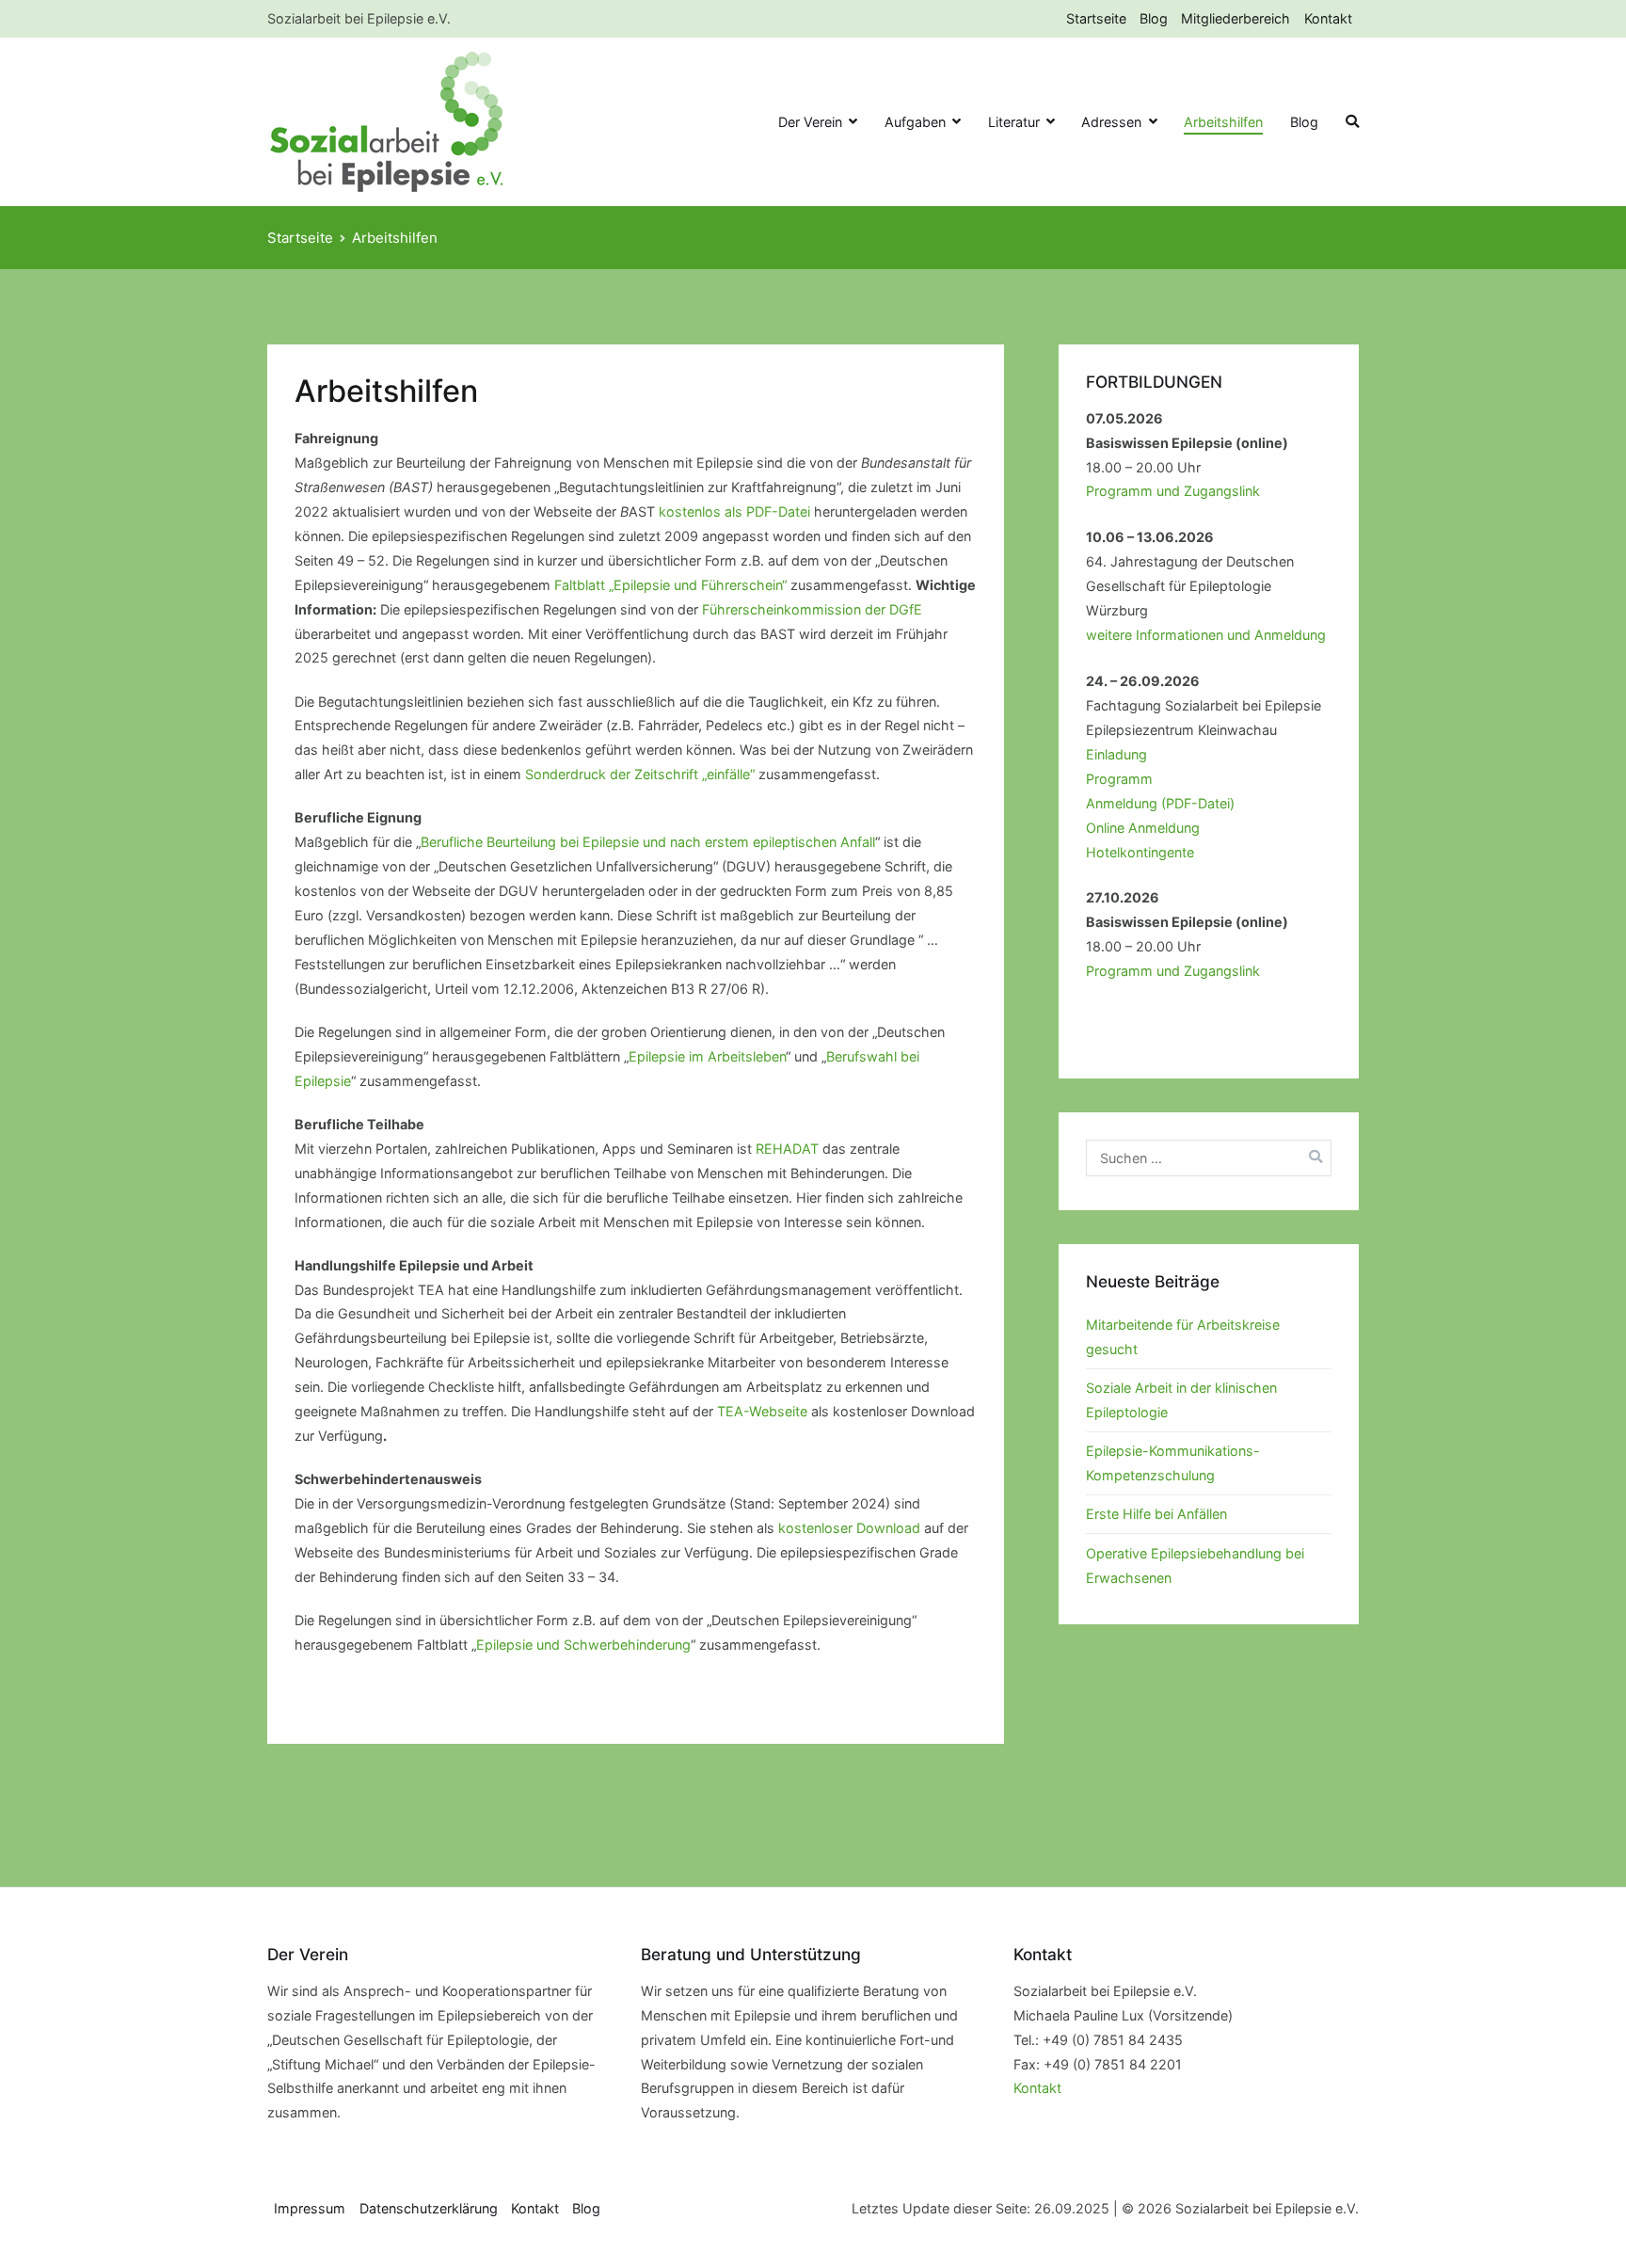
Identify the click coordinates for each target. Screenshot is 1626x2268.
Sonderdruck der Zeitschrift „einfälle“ (640, 774)
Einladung (1116, 754)
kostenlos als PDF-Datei (734, 511)
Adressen (1111, 122)
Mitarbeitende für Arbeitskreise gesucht (1183, 1337)
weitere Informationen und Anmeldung (1206, 635)
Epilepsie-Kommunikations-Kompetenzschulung (1173, 1463)
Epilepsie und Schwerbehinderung (583, 1645)
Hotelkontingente (1140, 852)
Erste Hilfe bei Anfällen (1156, 1514)
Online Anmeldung (1143, 828)
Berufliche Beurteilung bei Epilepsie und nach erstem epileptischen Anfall (648, 842)
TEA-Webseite (762, 1411)
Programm (1119, 779)
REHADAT (787, 1149)
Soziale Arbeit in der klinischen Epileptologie (1181, 1400)
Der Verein (810, 122)
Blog (1154, 18)
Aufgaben (915, 122)
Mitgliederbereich (1235, 18)
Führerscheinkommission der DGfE (812, 609)
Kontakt (1328, 18)
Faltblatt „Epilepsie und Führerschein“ (670, 585)
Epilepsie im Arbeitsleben (707, 1056)
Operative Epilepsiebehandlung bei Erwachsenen (1195, 1565)
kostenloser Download (849, 1528)
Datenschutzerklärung (429, 2208)
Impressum (310, 2208)
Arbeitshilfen (1223, 122)
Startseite (1096, 18)
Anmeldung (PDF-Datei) (1160, 803)
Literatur (1014, 122)
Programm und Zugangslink (1173, 491)
